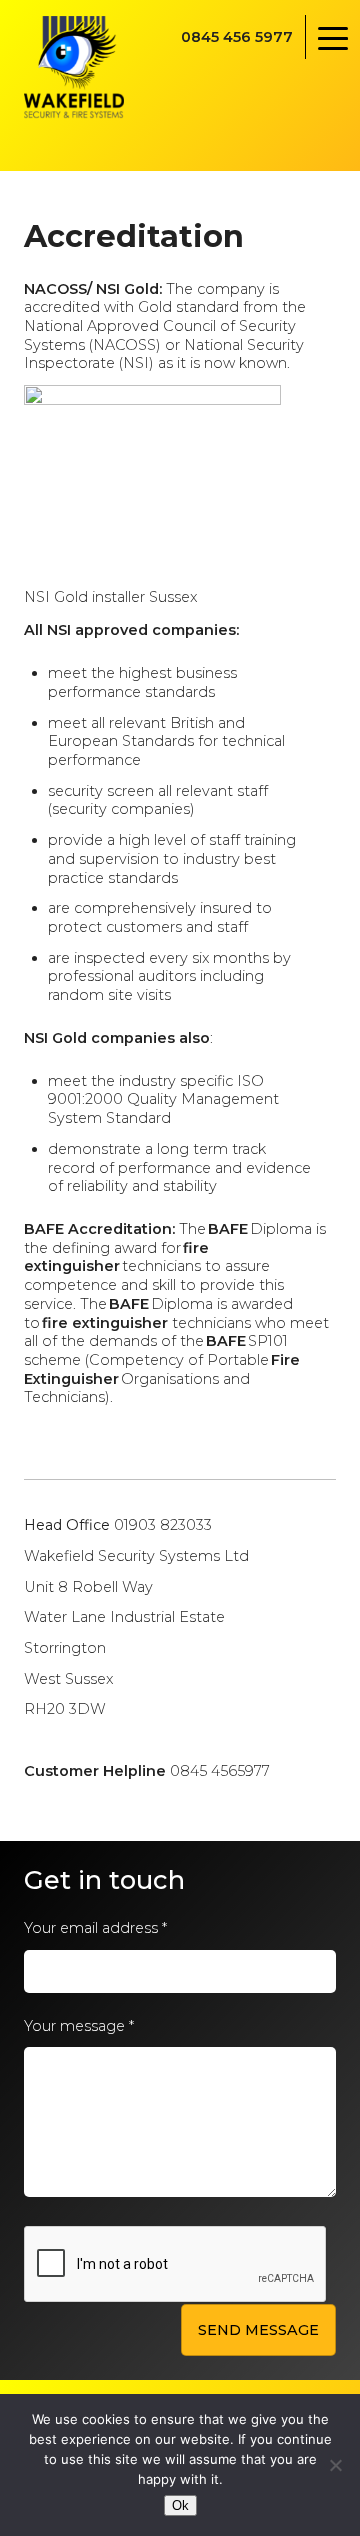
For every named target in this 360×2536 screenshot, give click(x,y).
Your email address (95, 1928)
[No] (335, 2465)
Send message (258, 2330)
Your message (79, 2026)
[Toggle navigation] (332, 37)
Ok (180, 2505)
